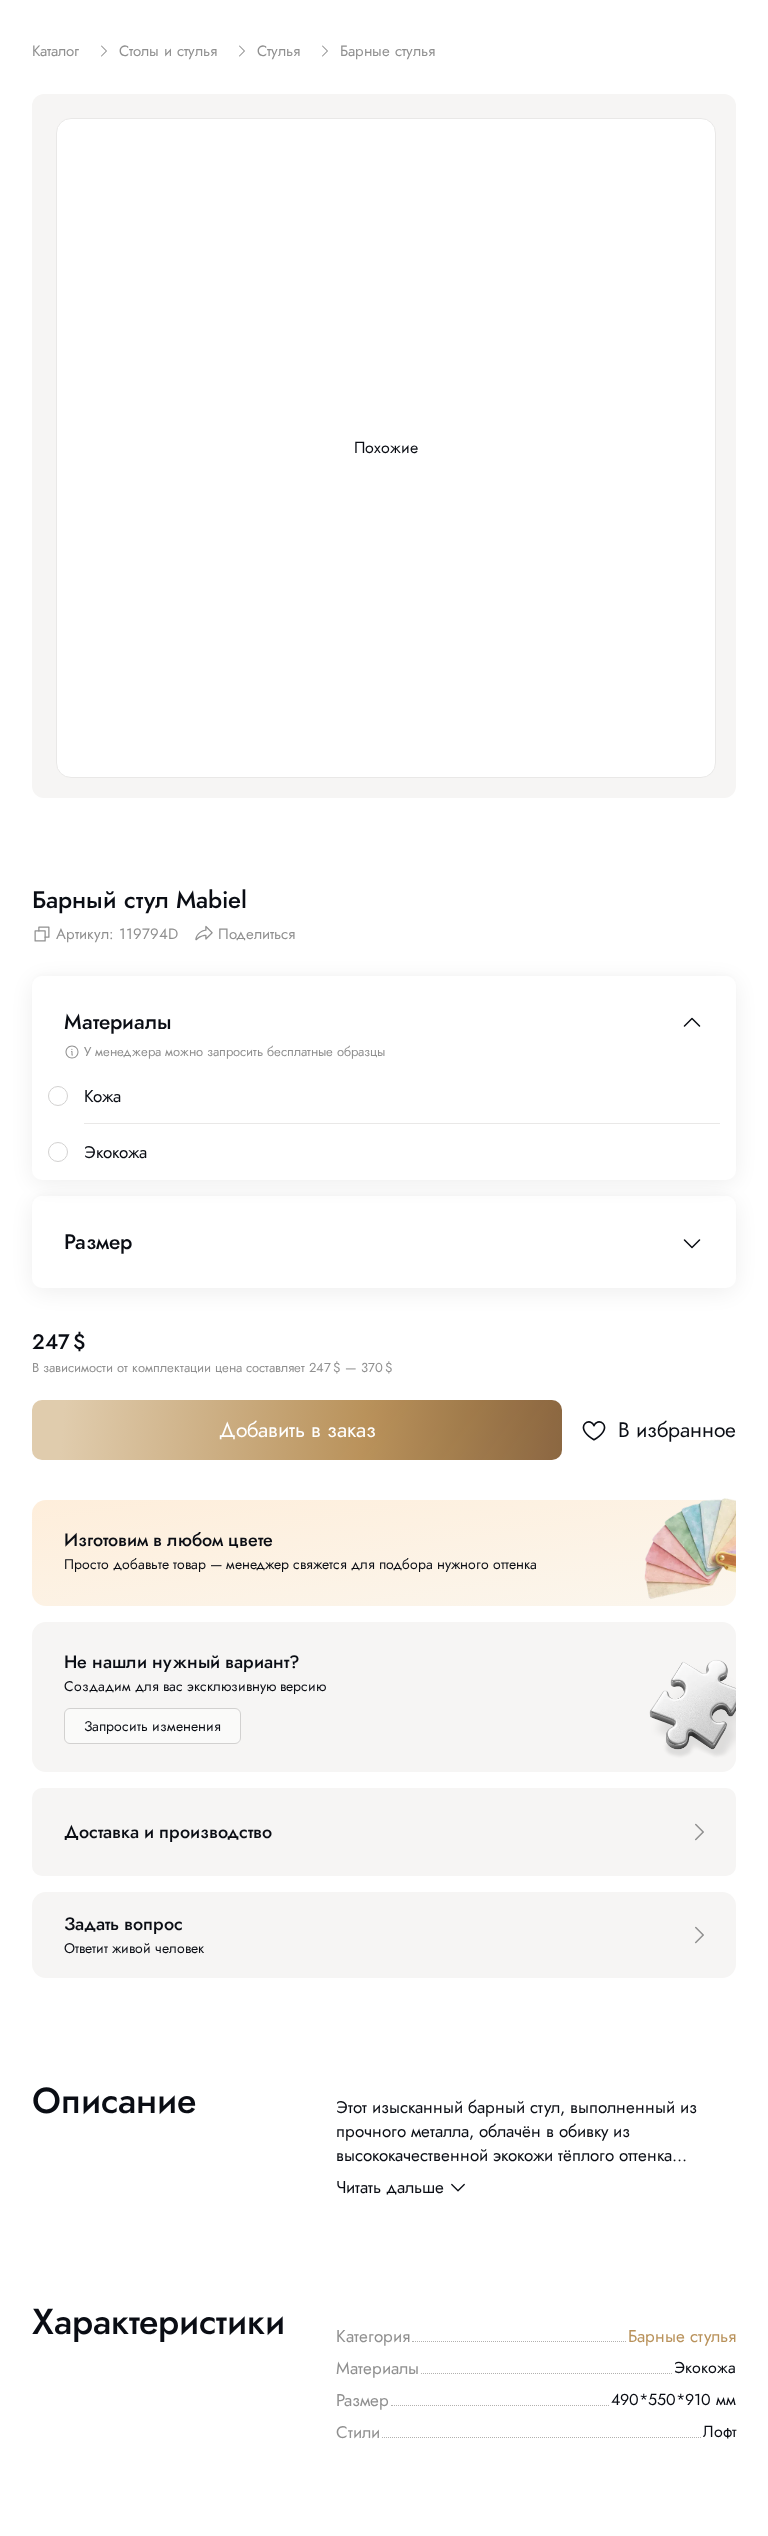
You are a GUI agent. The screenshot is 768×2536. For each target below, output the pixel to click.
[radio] (58, 1096)
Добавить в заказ (297, 1430)
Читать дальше (390, 2187)
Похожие (386, 447)
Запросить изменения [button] (152, 1726)
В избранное (677, 1430)
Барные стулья (682, 2336)
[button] (384, 1832)
